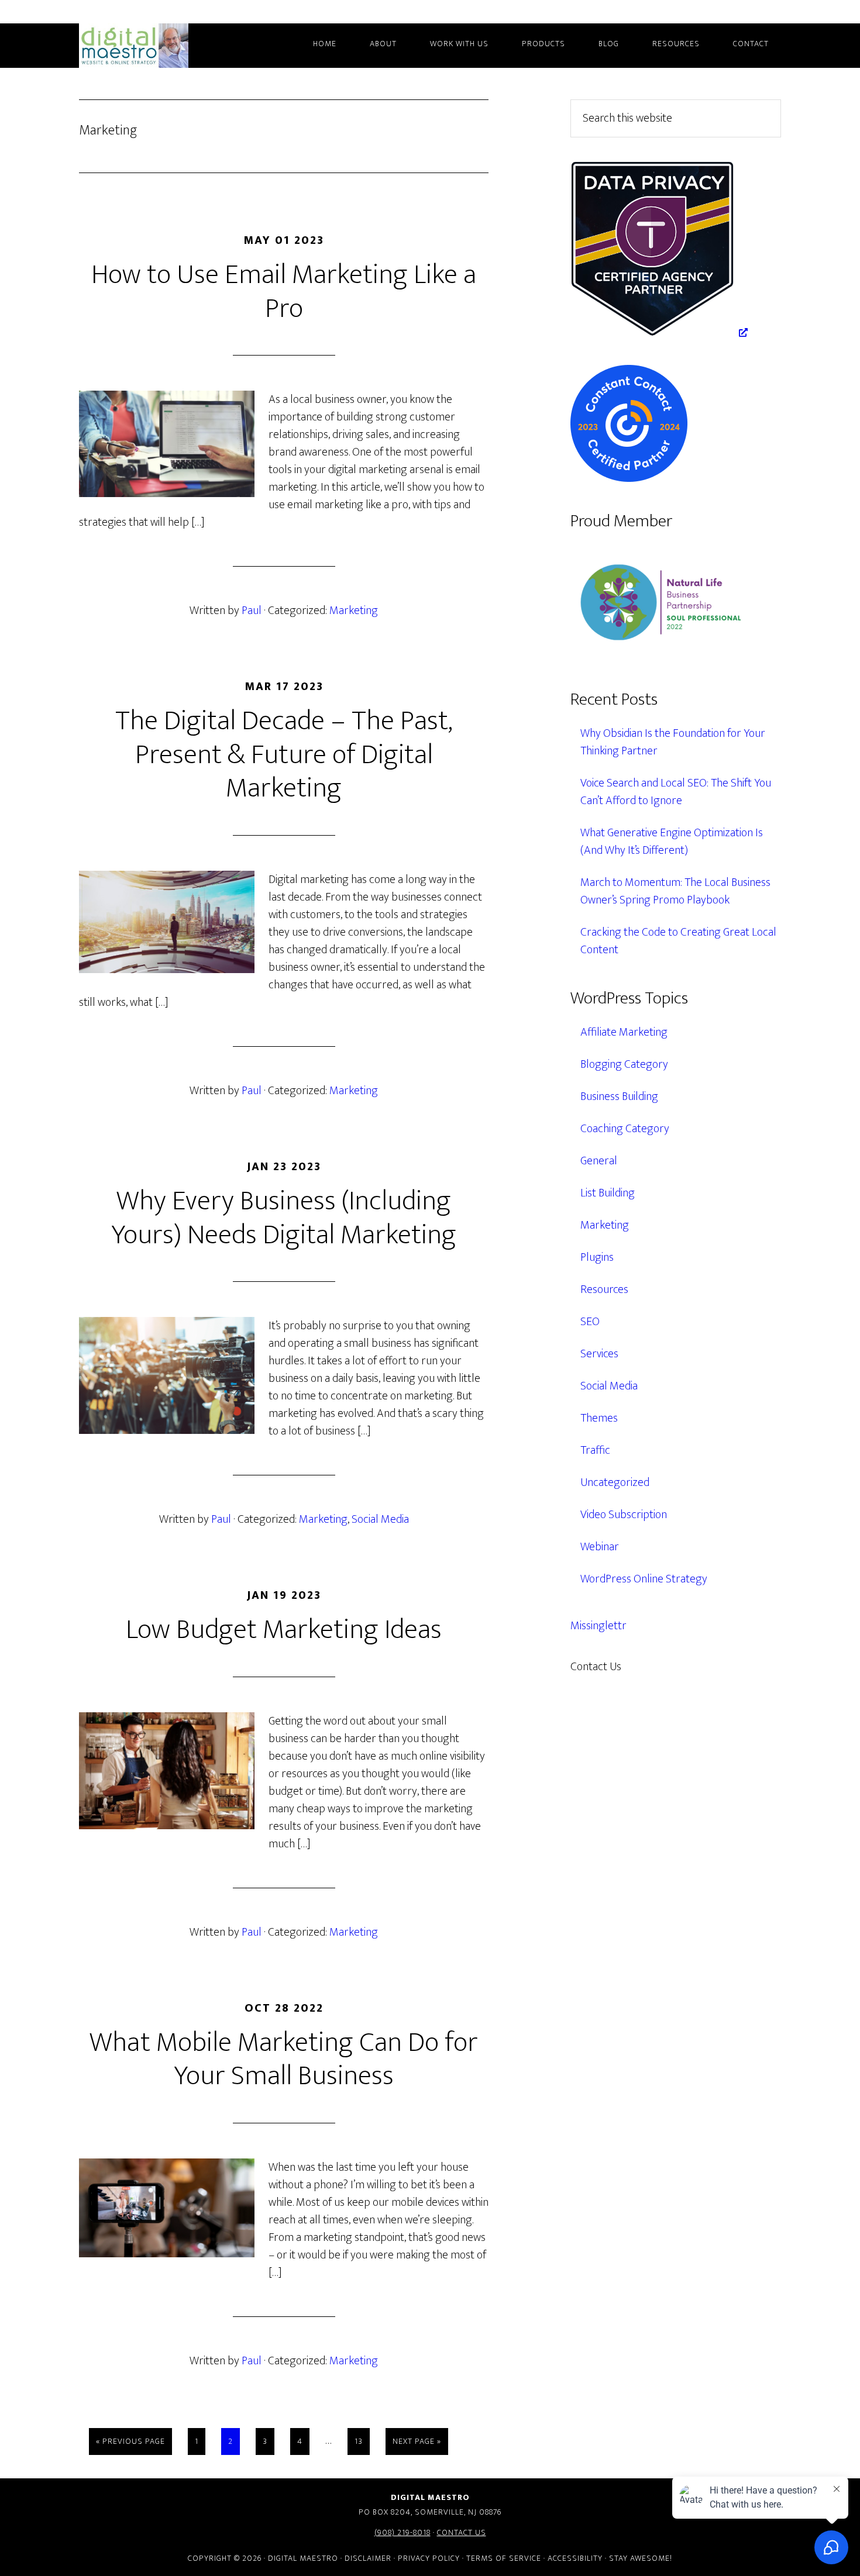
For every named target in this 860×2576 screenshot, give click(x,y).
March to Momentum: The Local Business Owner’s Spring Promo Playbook (675, 891)
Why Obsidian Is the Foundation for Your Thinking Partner (673, 742)
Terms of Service (504, 2558)
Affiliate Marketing (624, 1032)
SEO (590, 1322)
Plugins (597, 1257)
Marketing (354, 611)
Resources (604, 1289)
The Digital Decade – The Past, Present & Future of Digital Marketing (284, 755)
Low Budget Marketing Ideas (284, 1630)
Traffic (595, 1450)
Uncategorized (615, 1482)
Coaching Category (625, 1129)
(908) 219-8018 (403, 2532)
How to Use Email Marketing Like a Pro (284, 292)
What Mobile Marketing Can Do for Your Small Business (284, 2060)
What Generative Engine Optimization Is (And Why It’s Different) (672, 842)
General (599, 1161)
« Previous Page (130, 2444)
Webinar (600, 1547)
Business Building (619, 1096)
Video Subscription (624, 1515)
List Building (608, 1193)
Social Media (380, 1519)
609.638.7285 (672, 1667)
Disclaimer (368, 2558)
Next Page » (417, 2444)
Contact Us (462, 2532)
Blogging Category (624, 1064)
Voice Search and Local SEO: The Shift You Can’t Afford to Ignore (676, 792)
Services (599, 1354)
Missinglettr (598, 1626)
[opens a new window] (659, 333)
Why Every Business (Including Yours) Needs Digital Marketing (284, 1218)
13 (362, 2441)
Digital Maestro (149, 46)
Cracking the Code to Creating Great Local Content (678, 941)
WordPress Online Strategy (644, 1579)
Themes (599, 1418)
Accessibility (575, 2558)
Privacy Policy (429, 2558)
